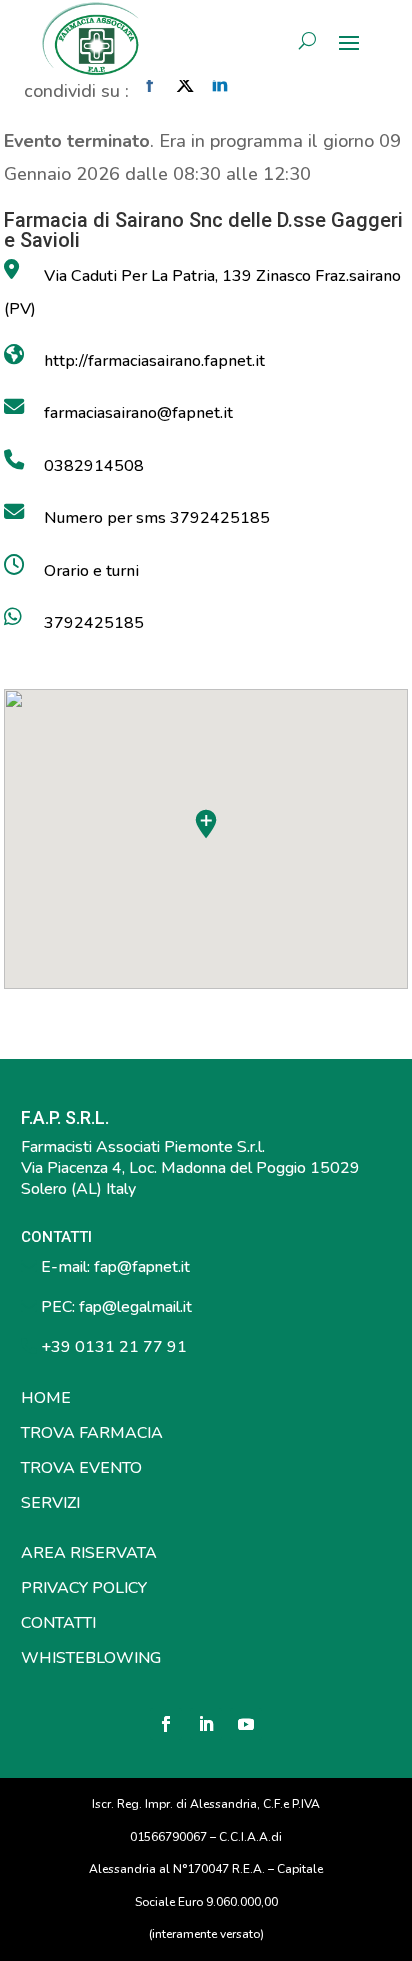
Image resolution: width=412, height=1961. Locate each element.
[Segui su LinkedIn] (206, 1724)
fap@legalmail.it (135, 1307)
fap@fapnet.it (142, 1267)
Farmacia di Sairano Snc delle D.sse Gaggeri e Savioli (203, 230)
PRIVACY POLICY (84, 1588)
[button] (206, 824)
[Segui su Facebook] (166, 1724)
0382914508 (94, 466)
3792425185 (94, 623)
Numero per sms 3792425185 (157, 518)
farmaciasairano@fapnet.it (138, 413)
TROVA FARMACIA (92, 1433)
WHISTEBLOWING (91, 1658)
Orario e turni (91, 571)
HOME (46, 1398)
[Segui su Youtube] (246, 1724)
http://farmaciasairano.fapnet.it (154, 361)
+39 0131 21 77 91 (112, 1347)
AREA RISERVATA (89, 1553)
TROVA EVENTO (81, 1468)
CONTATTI (58, 1623)
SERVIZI (50, 1503)
